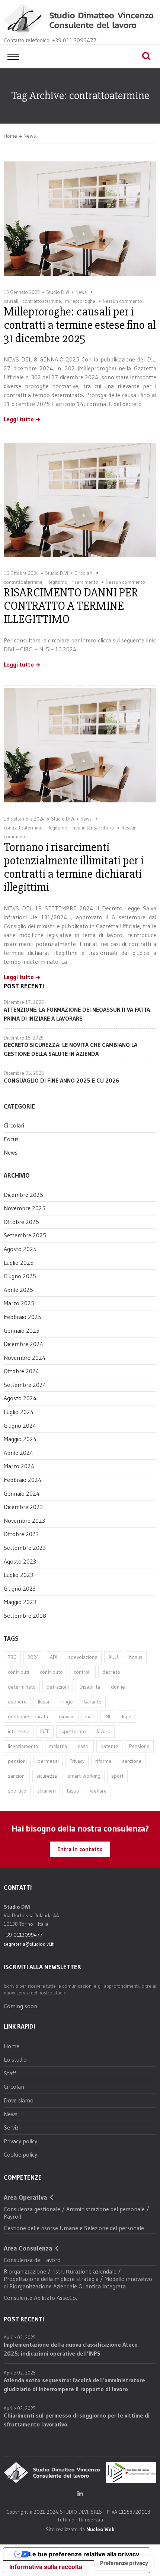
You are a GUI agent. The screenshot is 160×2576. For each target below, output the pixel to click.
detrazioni (58, 1687)
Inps (127, 1716)
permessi (48, 1761)
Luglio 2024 (19, 1412)
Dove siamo (19, 2100)
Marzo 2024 (19, 1466)
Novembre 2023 (24, 1521)
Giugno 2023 (20, 1588)
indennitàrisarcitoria (93, 828)
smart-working (84, 1776)
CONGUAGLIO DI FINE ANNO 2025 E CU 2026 (62, 1080)
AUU (113, 1657)
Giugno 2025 (20, 1276)
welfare (98, 1791)
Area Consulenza (28, 2248)
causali (11, 301)
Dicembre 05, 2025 (24, 1073)
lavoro (104, 1731)
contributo (51, 1672)
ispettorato (73, 1731)
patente (109, 1746)
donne (118, 1687)
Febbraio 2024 (23, 1480)
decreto (111, 1672)
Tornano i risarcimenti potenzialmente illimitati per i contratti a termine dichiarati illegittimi (74, 867)
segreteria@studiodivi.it (29, 1944)
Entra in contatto (80, 1849)
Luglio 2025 (19, 1263)
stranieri (47, 1791)
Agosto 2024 (20, 1398)
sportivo (17, 1791)
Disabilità (90, 1687)
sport (117, 1776)
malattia (58, 1746)
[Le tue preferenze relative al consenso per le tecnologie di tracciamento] (124, 2563)
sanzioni (17, 1776)
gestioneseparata (28, 1716)
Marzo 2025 (19, 1303)
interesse (19, 1731)
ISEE (45, 1731)
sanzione (132, 1761)
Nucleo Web (100, 2529)
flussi (43, 1702)
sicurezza (47, 1776)
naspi (84, 1746)
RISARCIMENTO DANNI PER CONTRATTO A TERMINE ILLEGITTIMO (71, 606)
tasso (73, 1791)
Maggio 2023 (20, 1602)
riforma (103, 1761)
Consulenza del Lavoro (32, 2260)
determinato (22, 1687)
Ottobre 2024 (22, 1371)
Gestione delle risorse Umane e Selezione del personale (74, 2228)
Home (10, 136)
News (30, 136)
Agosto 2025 (20, 1249)
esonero (17, 1702)
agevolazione (83, 1657)
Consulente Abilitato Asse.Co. (40, 2298)
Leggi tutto (19, 419)
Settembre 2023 (25, 1548)
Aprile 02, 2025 (20, 2337)
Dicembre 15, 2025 (24, 1038)
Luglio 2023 (18, 1575)
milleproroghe (80, 301)
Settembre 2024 (25, 1385)
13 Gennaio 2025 (22, 292)
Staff (10, 2073)
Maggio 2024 (20, 1439)
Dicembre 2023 (23, 1507)
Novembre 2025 (25, 1208)
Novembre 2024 (25, 1358)
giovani (67, 1716)
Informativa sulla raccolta (46, 2567)
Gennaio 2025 (22, 1330)
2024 (33, 1657)
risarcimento (85, 582)
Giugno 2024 (20, 1426)
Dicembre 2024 (24, 1344)
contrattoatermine (42, 301)
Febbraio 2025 (23, 1317)
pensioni (17, 1761)
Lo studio (15, 2059)
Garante (93, 1702)
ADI (54, 1657)
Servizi (12, 2127)
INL (108, 1716)
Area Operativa (25, 2197)
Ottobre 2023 (21, 1534)
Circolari (83, 573)
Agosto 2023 (20, 1561)
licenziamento (23, 1746)
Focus (11, 1139)
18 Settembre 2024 (24, 819)
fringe (66, 1702)
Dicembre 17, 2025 (24, 1002)
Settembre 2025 (25, 1235)
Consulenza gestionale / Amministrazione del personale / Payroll (76, 2213)
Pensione (139, 1746)
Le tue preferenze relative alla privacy (84, 2554)
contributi (18, 1672)
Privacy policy (20, 2141)
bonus (136, 1657)
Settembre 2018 (25, 1616)
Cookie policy (20, 2154)
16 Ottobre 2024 (21, 573)
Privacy (77, 1761)
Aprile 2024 (19, 1453)
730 (12, 1657)
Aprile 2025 (18, 1290)
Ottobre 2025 (21, 1222)
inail (89, 1716)
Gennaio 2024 (22, 1493)
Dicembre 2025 (23, 1195)
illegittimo (57, 582)
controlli (83, 1672)
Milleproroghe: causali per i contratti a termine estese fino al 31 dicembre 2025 (80, 325)
